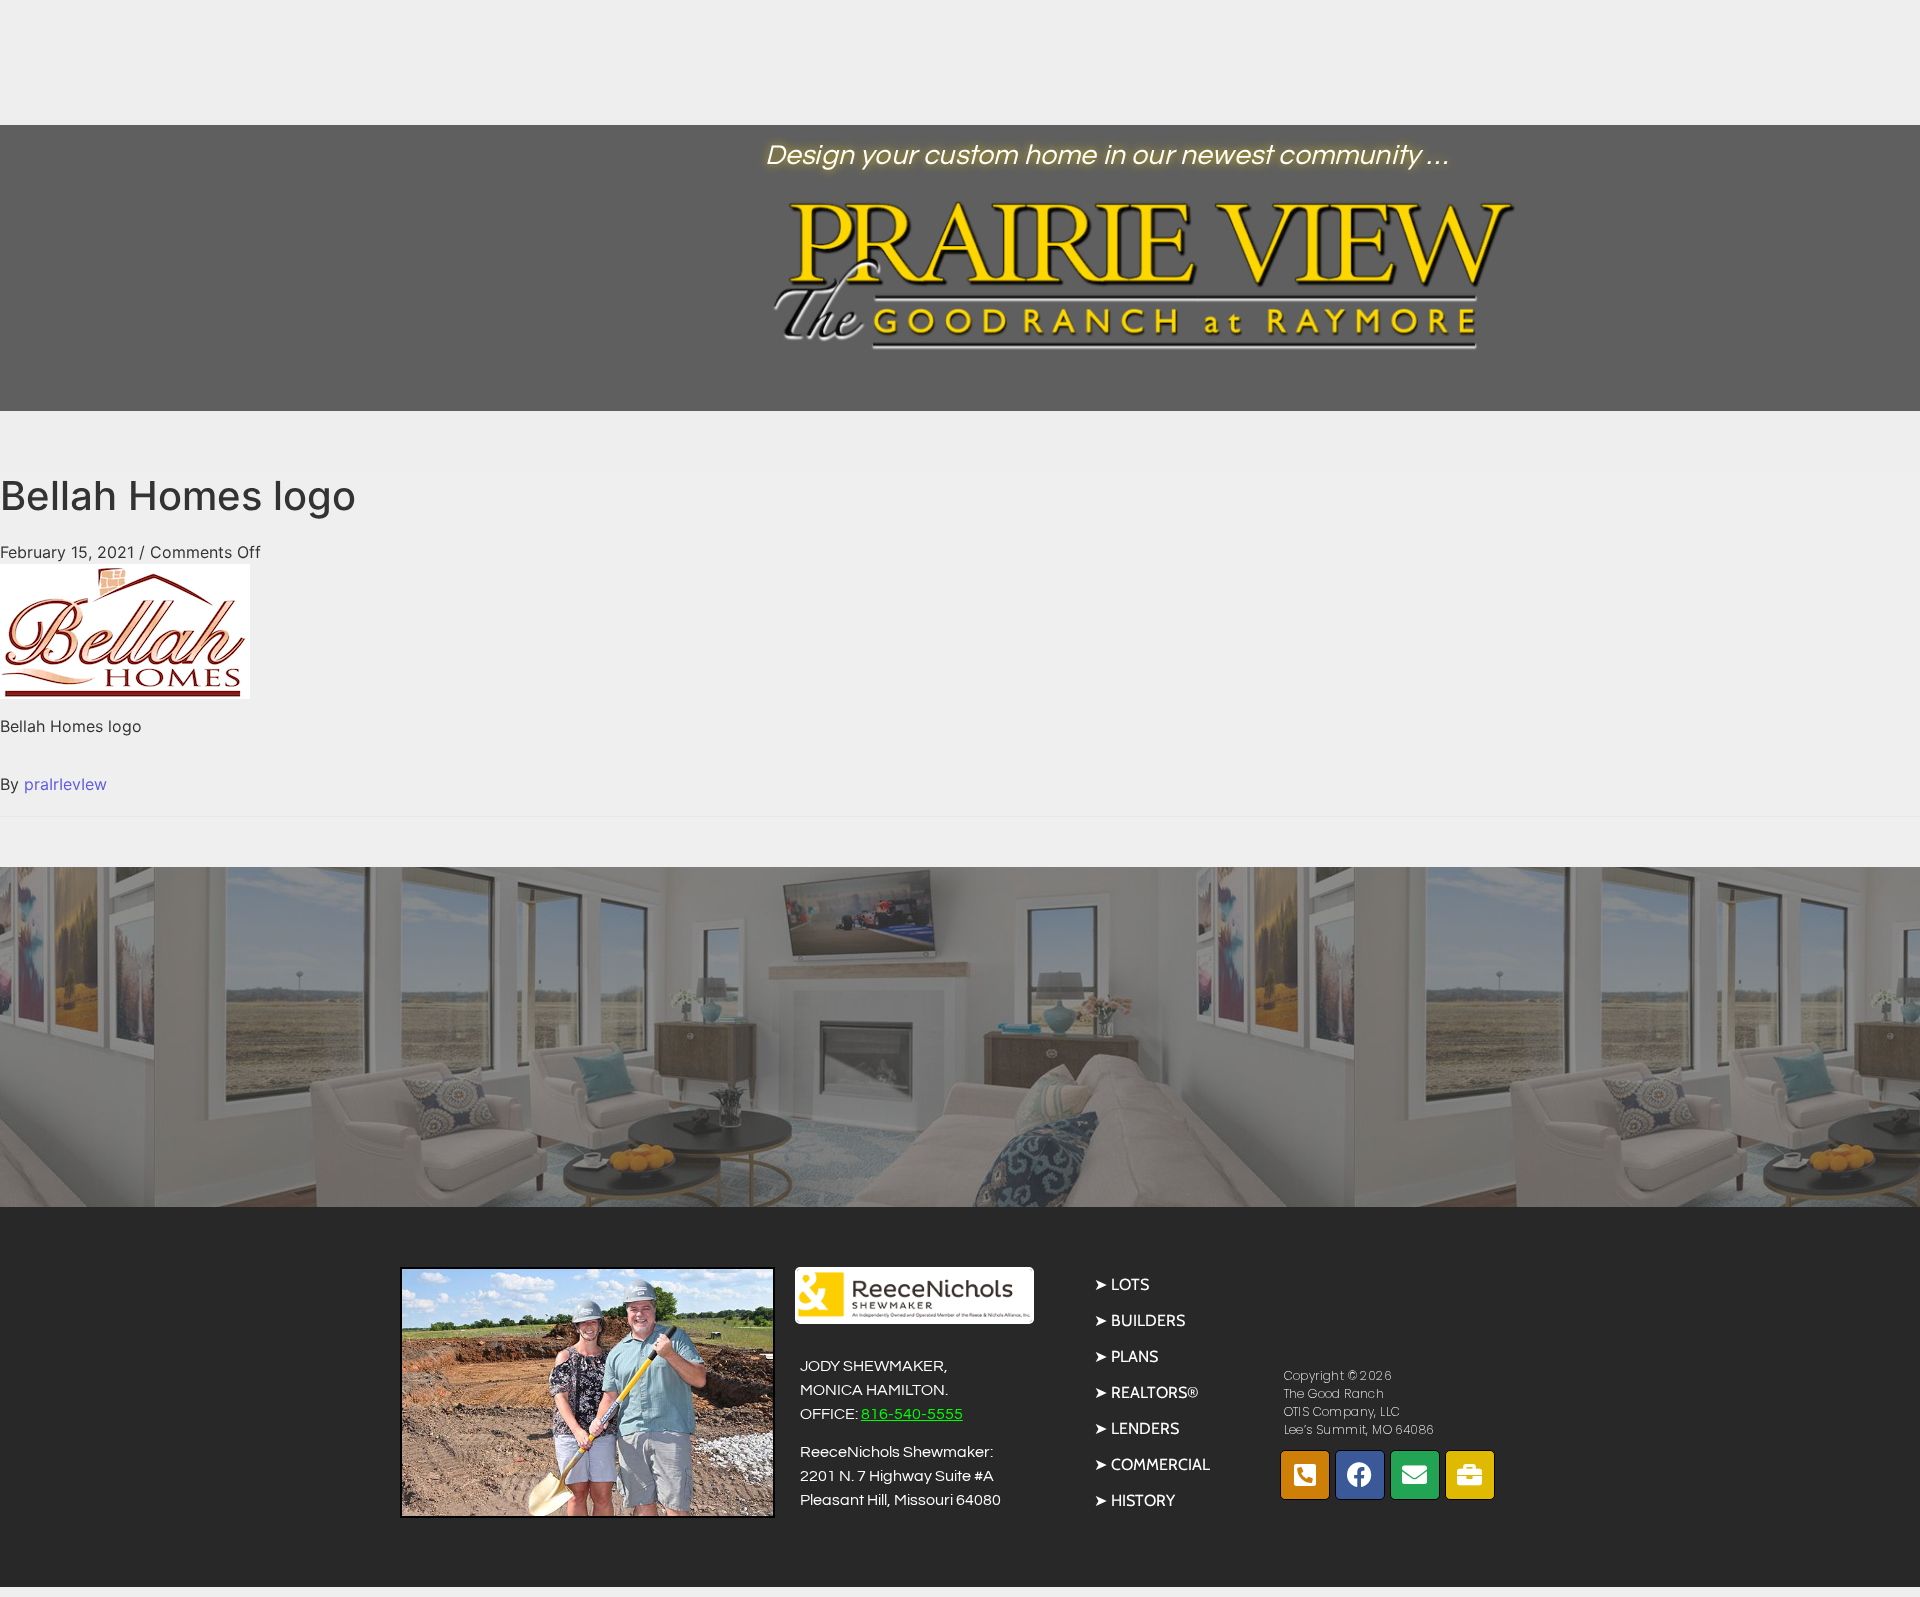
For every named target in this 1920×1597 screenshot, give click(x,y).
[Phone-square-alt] (1305, 1475)
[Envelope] (1415, 1475)
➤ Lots (1121, 1284)
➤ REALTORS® (1146, 1392)
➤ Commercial (1152, 1464)
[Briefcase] (1470, 1475)
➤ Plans (1126, 1356)
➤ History (1134, 1500)
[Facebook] (1360, 1475)
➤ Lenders (1136, 1428)
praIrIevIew (65, 784)
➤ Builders (1139, 1320)
